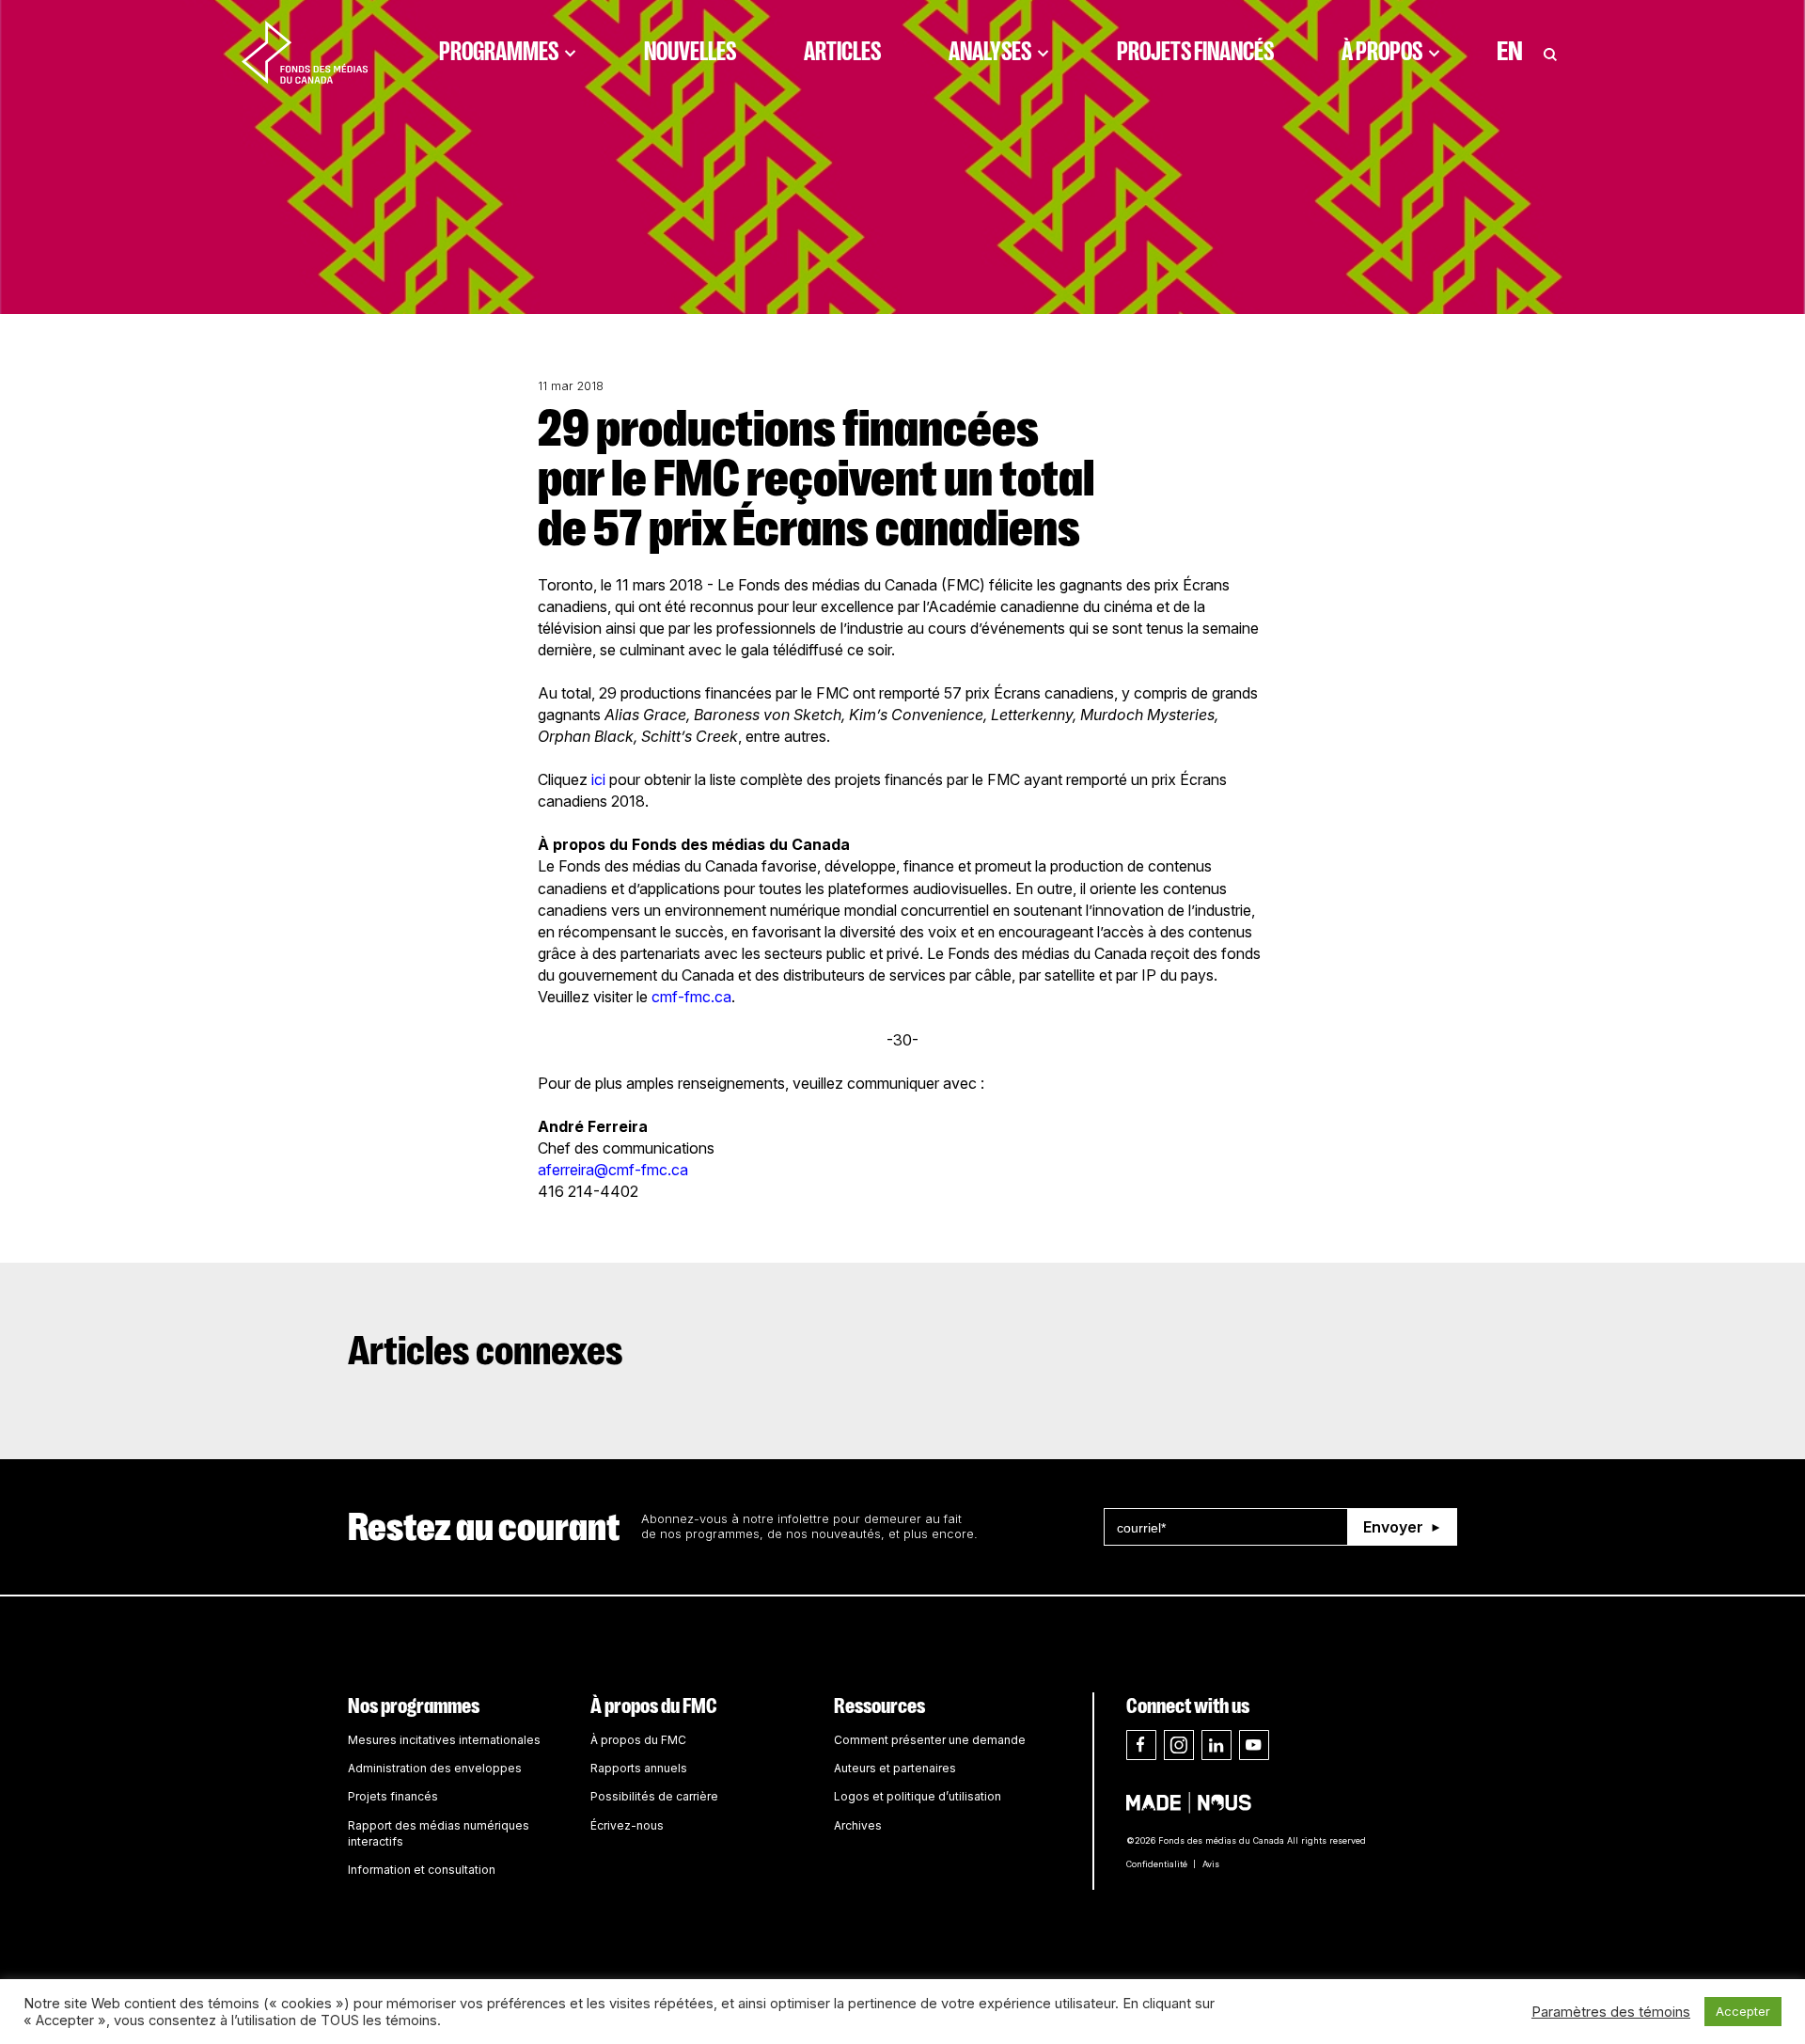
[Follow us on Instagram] (1179, 1745)
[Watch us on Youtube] (1254, 1745)
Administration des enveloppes (435, 1768)
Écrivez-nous (627, 1825)
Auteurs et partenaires (895, 1768)
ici (598, 779)
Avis (1211, 1864)
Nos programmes (414, 1706)
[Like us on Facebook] (1141, 1745)
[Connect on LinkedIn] (1216, 1745)
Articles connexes (486, 1351)
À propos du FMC (654, 1706)
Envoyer (1393, 1527)
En (1510, 52)
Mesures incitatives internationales (444, 1740)
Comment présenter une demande (930, 1740)
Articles (842, 52)
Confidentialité (1157, 1864)
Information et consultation (422, 1870)
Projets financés (1195, 52)
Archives (858, 1825)
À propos (1382, 52)
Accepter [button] (1743, 2011)
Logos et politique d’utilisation (918, 1796)
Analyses (990, 52)
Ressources (879, 1706)
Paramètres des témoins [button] (1611, 2012)
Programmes (499, 52)
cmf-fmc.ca (691, 997)
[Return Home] (305, 52)
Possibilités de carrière (654, 1796)
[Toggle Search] (1550, 52)
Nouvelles (690, 52)
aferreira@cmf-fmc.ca (613, 1170)
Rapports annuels (639, 1768)
